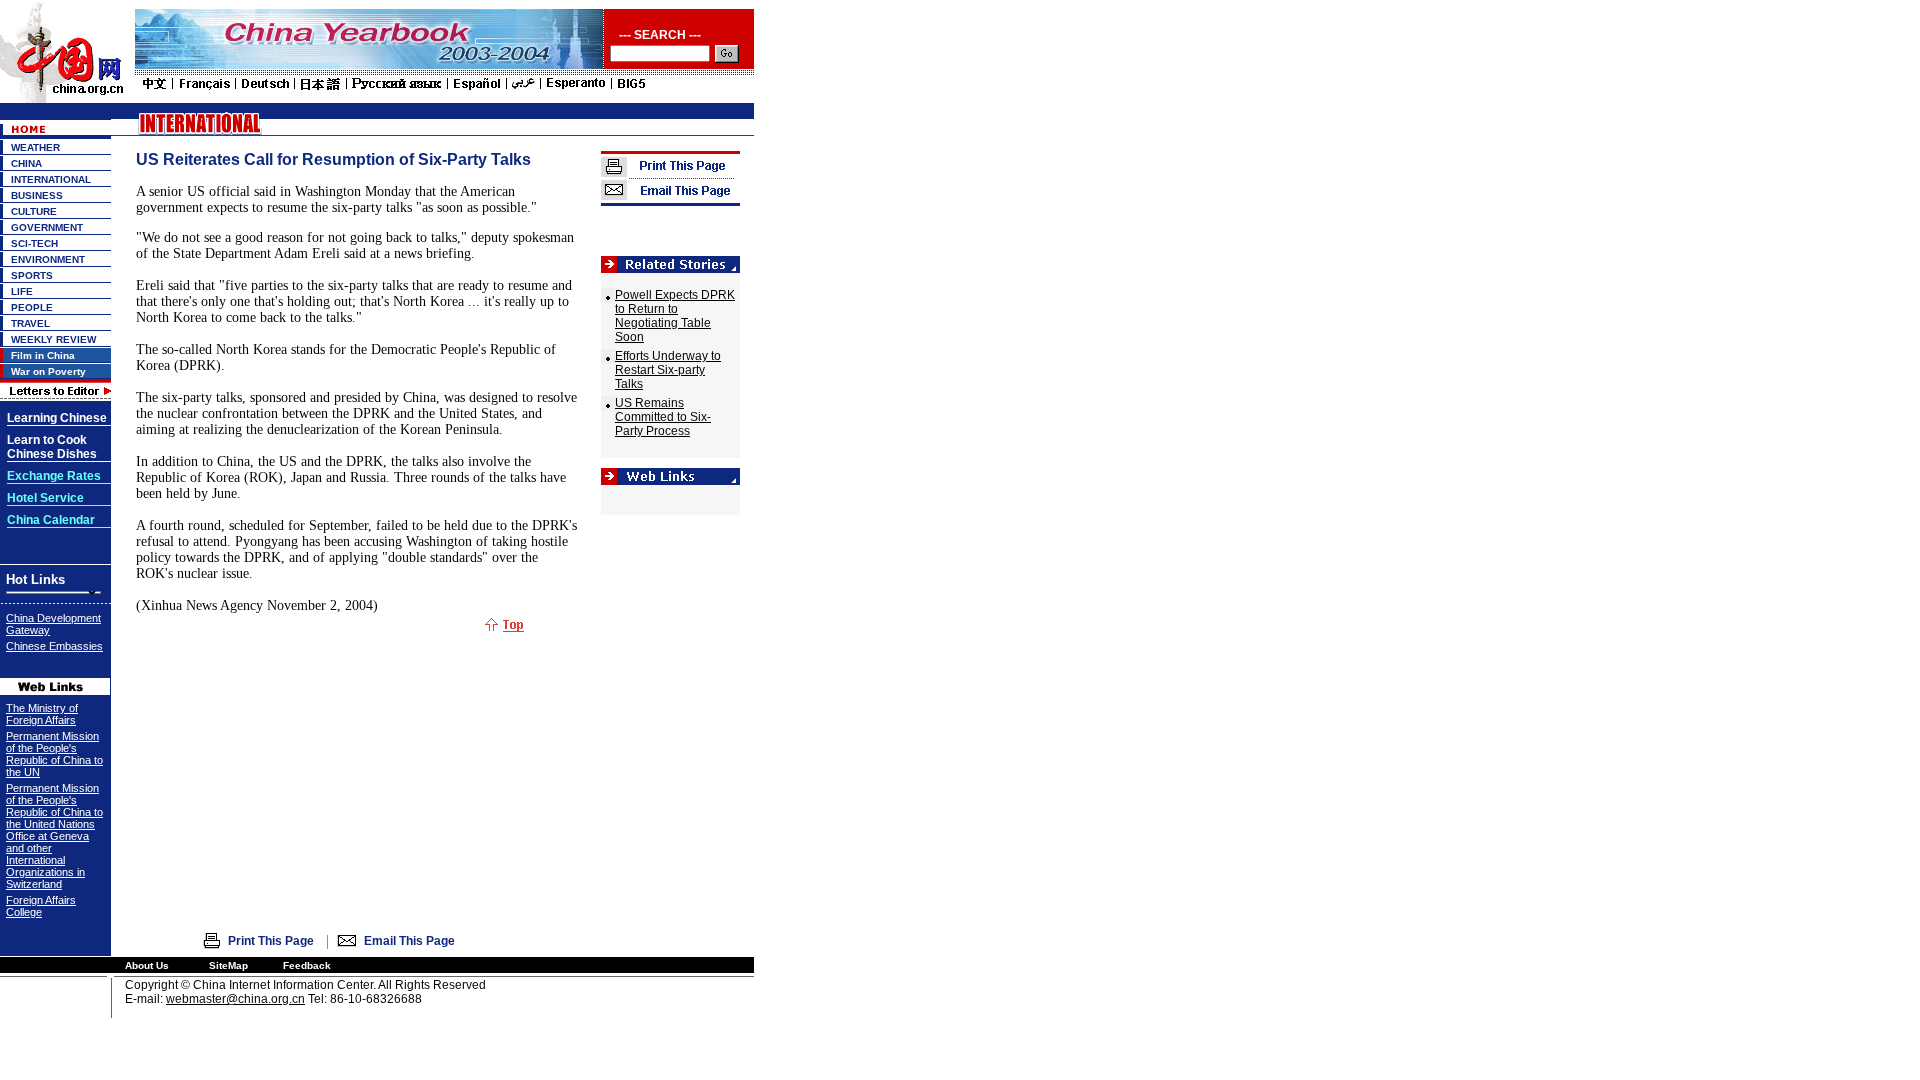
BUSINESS (37, 195)
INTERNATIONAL (51, 179)
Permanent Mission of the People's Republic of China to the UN (54, 754)
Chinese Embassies (54, 646)
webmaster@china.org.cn (235, 999)
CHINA (26, 163)
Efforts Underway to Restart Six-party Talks (668, 370)
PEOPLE (32, 307)
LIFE (22, 291)
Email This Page (409, 941)
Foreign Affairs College (41, 906)
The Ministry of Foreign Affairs (42, 714)
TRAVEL (30, 323)
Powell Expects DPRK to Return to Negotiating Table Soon (675, 316)
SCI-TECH (34, 243)
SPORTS (32, 275)
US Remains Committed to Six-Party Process (663, 417)
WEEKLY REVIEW (53, 339)
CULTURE (34, 211)
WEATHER (35, 147)
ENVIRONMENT (48, 259)
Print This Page (271, 941)
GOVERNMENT (47, 227)
